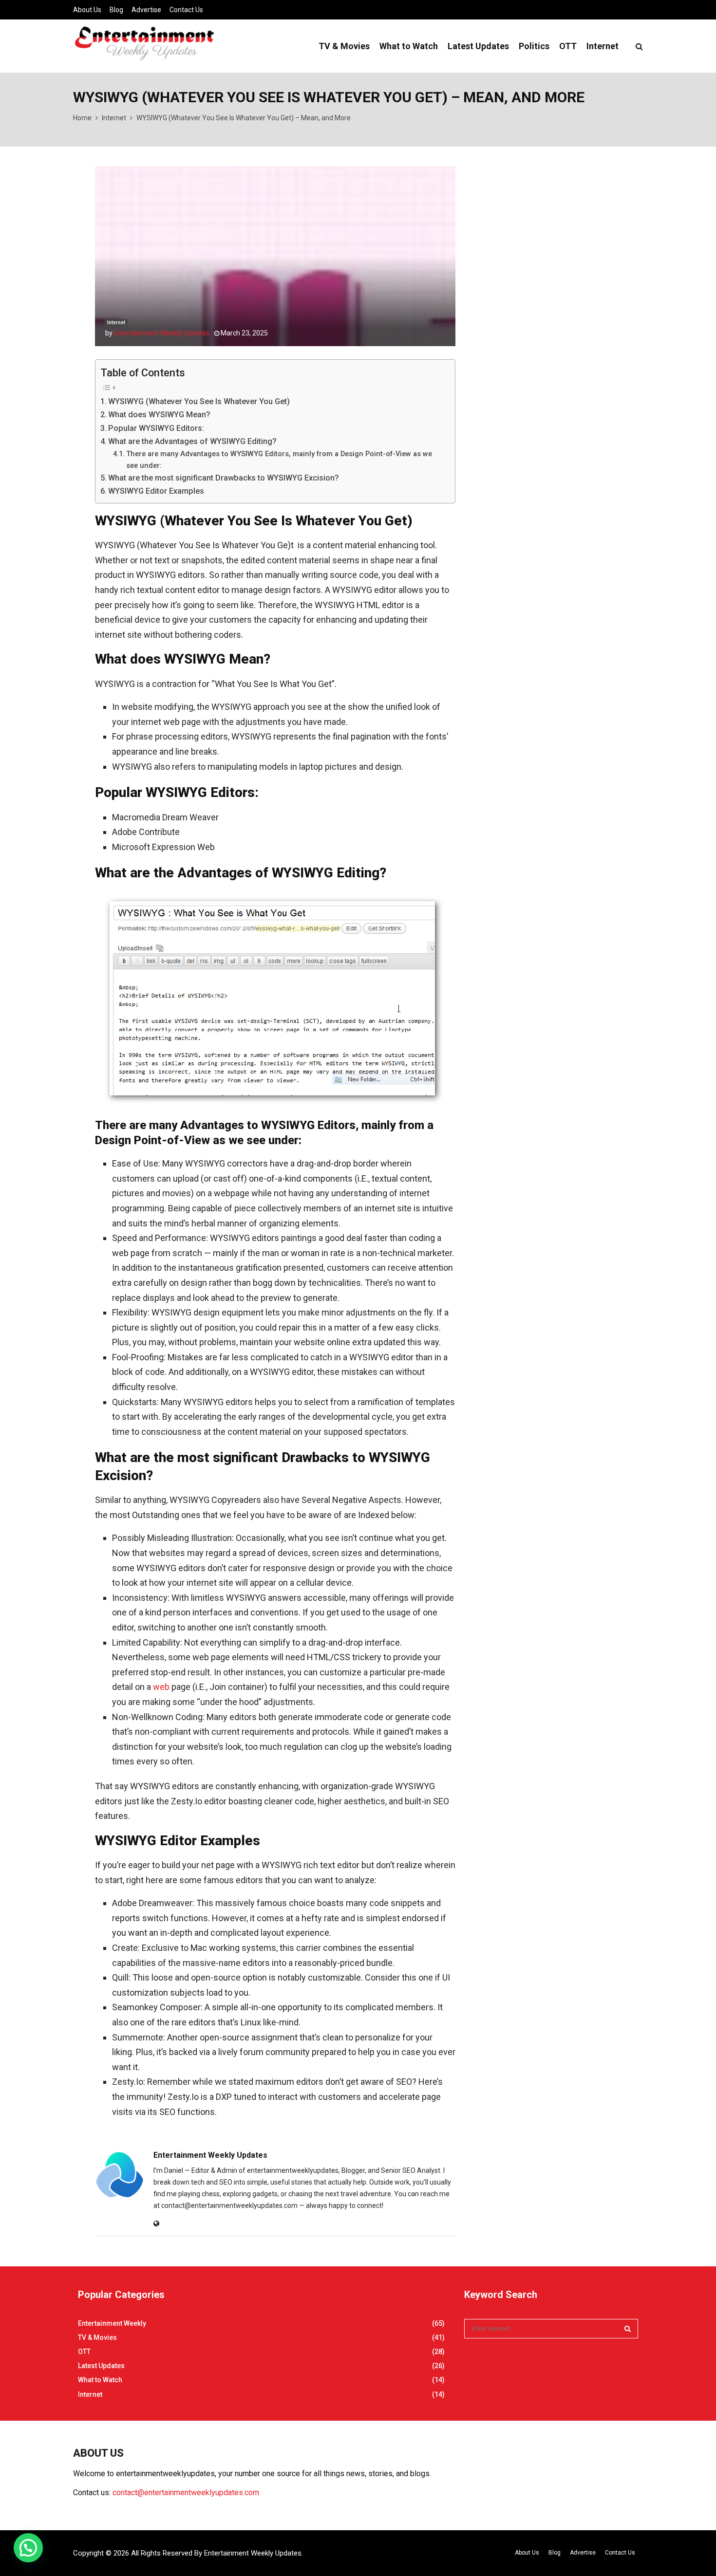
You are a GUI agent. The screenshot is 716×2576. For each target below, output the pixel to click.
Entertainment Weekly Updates (162, 333)
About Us (87, 10)
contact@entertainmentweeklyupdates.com (186, 2493)
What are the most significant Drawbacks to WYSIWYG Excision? (224, 478)
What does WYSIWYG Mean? (159, 415)
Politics (534, 46)
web (161, 1687)
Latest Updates (478, 46)
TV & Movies (344, 46)
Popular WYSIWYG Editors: (156, 428)
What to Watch (409, 46)
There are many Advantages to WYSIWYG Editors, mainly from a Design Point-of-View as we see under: (279, 459)
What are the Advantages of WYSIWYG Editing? (192, 441)
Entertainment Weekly (112, 2323)
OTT (568, 46)
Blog (116, 10)
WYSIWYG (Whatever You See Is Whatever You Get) (199, 401)
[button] (28, 2548)
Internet (603, 46)
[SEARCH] (628, 2329)
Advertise (146, 10)
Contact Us (186, 10)
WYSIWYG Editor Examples (156, 491)
